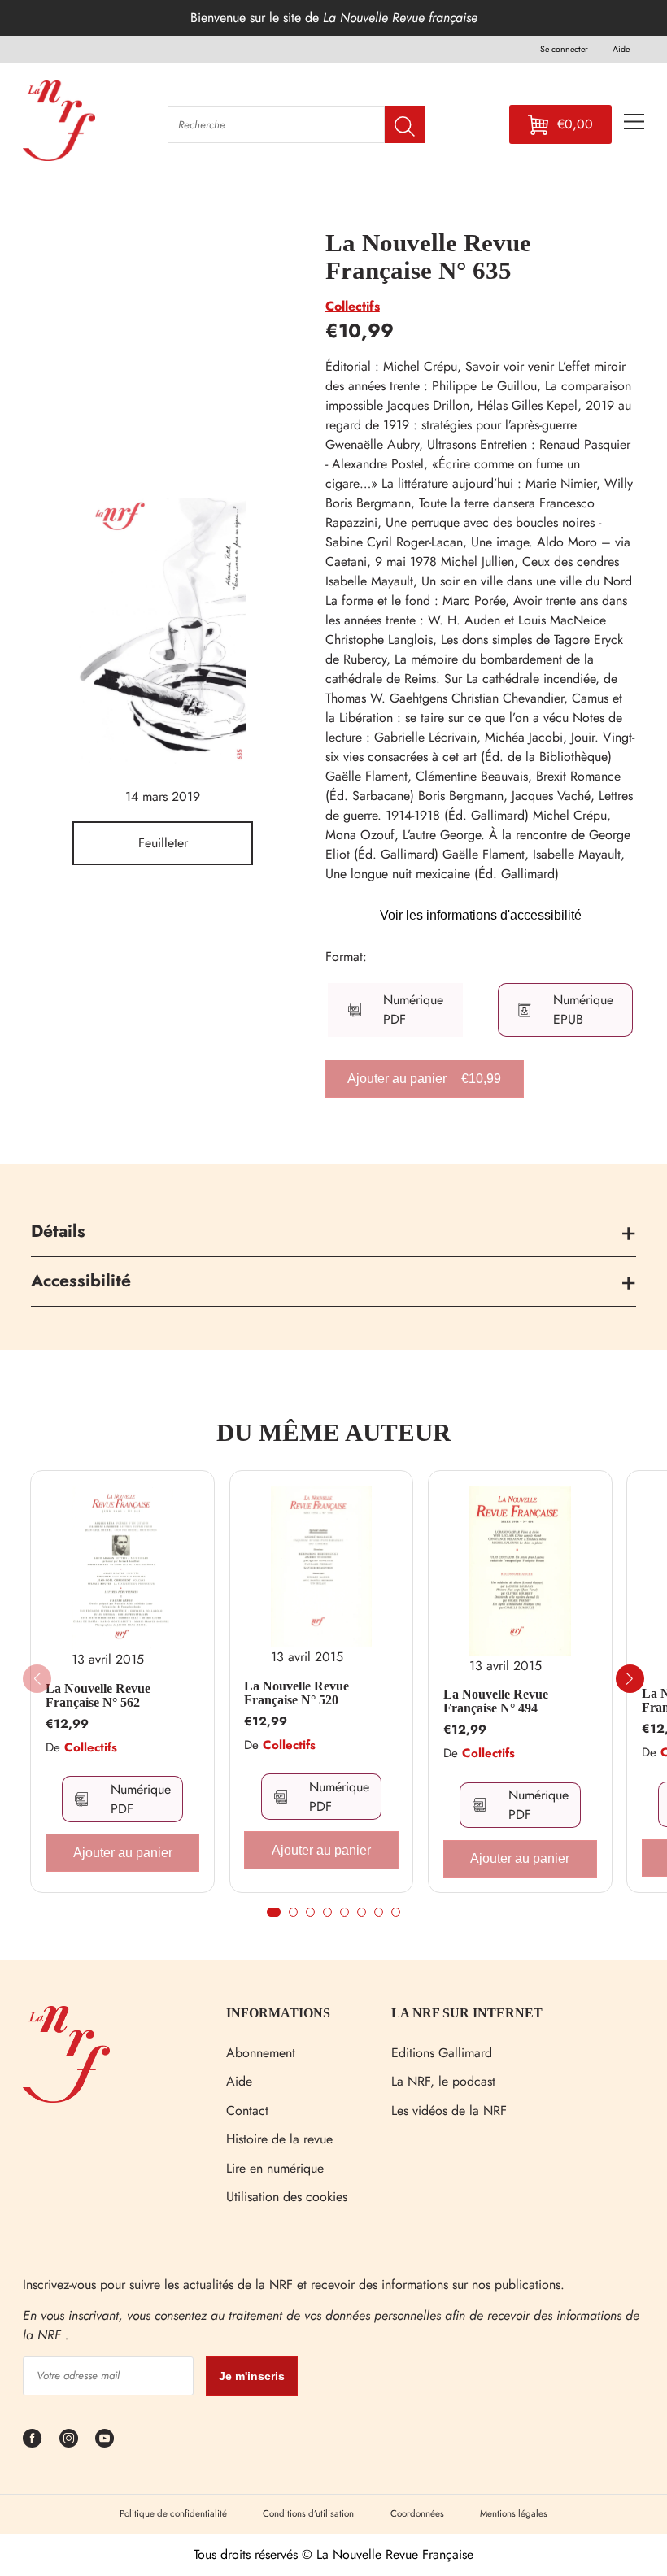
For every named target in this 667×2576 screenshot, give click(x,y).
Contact (247, 2110)
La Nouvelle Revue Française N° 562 (98, 1696)
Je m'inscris (252, 2376)
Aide (239, 2081)
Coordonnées (417, 2513)
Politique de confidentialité (173, 2513)
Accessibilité (81, 1281)
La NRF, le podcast (443, 2081)
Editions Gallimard (442, 2053)
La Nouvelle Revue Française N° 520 (296, 1693)
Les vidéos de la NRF (449, 2110)
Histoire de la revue (279, 2139)
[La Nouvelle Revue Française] (66, 2098)
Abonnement (261, 2053)
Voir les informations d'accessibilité (481, 915)
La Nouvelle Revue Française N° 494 (496, 1701)
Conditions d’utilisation (308, 2513)
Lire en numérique (275, 2168)
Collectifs (353, 306)
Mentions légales (514, 2513)
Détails (58, 1231)
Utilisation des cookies (287, 2197)
